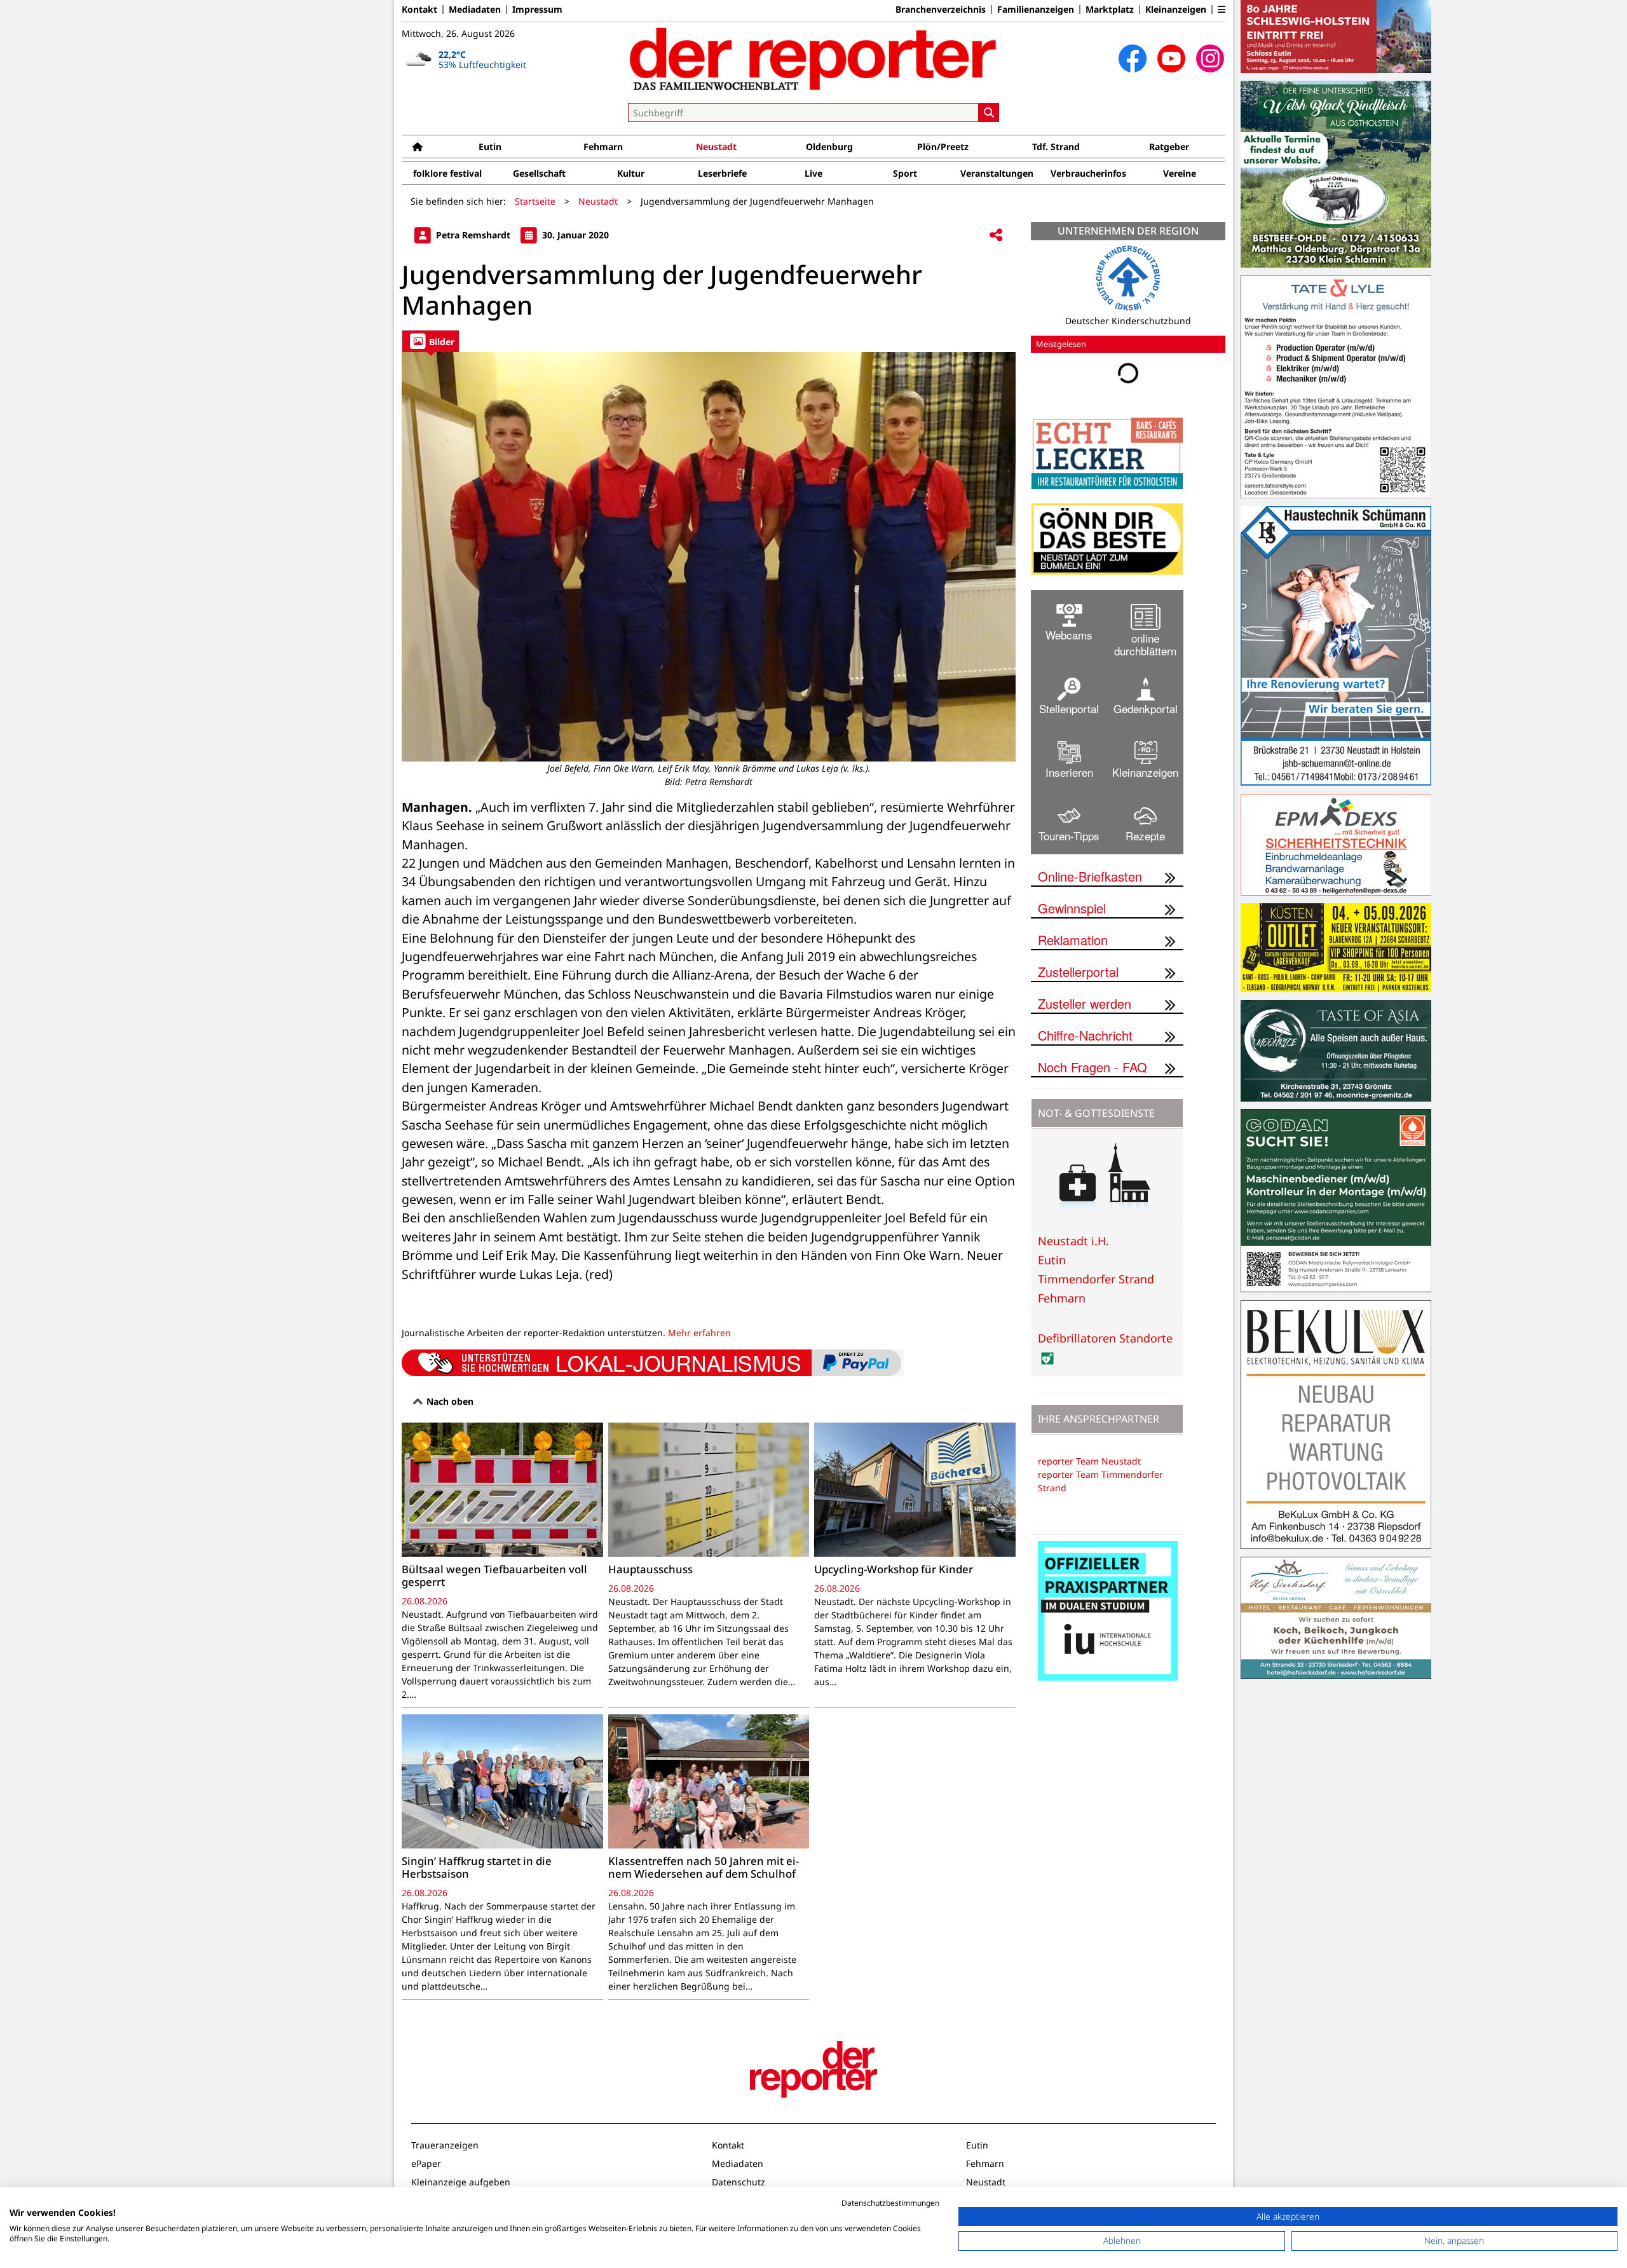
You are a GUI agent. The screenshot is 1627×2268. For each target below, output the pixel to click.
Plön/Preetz (943, 147)
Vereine (1180, 173)
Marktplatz (1110, 10)
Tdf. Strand (1056, 147)
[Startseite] (418, 147)
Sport (905, 173)
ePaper (426, 2163)
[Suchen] (989, 113)
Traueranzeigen (445, 2145)
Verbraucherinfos (1088, 173)
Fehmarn (603, 147)
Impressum (537, 10)
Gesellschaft (539, 173)
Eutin (490, 147)
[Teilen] (996, 236)
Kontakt (419, 10)
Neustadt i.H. (1073, 1241)
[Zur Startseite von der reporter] (813, 58)
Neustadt (716, 147)
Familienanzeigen (1036, 10)
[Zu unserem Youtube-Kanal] (1171, 58)
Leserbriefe (722, 173)
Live (813, 173)
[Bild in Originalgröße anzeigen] (709, 557)
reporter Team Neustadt (1089, 1461)
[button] (1222, 10)
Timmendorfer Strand (1096, 1279)
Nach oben (449, 1401)
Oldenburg (829, 147)
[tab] (431, 341)
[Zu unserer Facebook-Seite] (1133, 58)
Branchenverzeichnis (941, 10)
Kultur (631, 173)
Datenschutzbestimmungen (890, 2203)
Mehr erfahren (699, 1333)
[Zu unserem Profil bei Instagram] (1210, 58)
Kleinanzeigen (1176, 10)
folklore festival (447, 173)
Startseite (535, 201)
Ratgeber (1169, 147)
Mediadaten (475, 10)
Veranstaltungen (997, 173)
